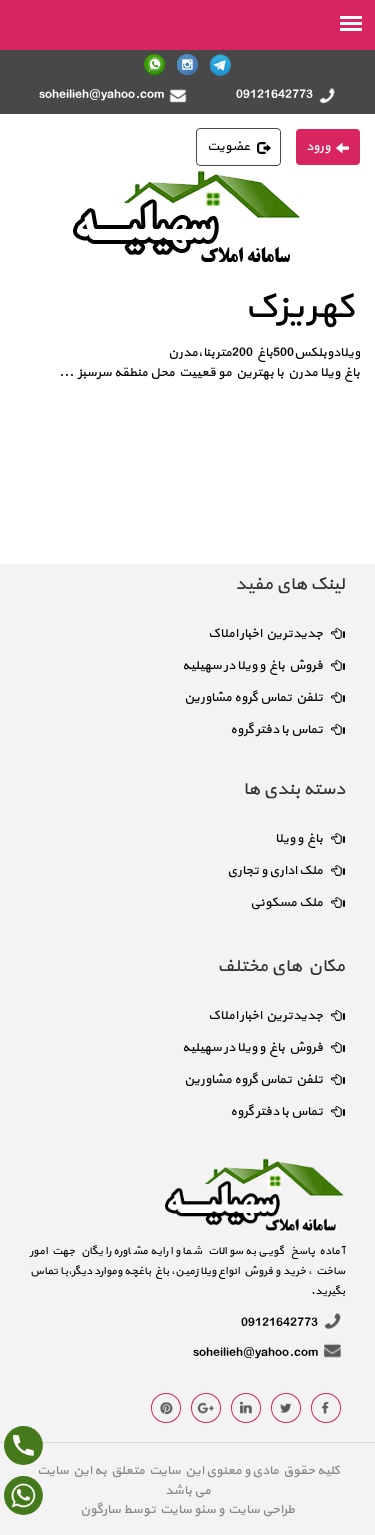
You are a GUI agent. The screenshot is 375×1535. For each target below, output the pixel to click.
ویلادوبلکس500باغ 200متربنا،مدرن (264, 353)
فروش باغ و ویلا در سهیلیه (252, 666)
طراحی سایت (259, 1510)
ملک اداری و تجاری (275, 871)
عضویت (228, 147)
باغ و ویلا (299, 839)
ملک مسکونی (286, 903)
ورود (318, 147)
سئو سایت (187, 1510)
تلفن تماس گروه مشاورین (253, 698)
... (66, 373)
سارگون (101, 1510)
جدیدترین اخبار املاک (265, 634)
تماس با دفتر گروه (276, 730)
